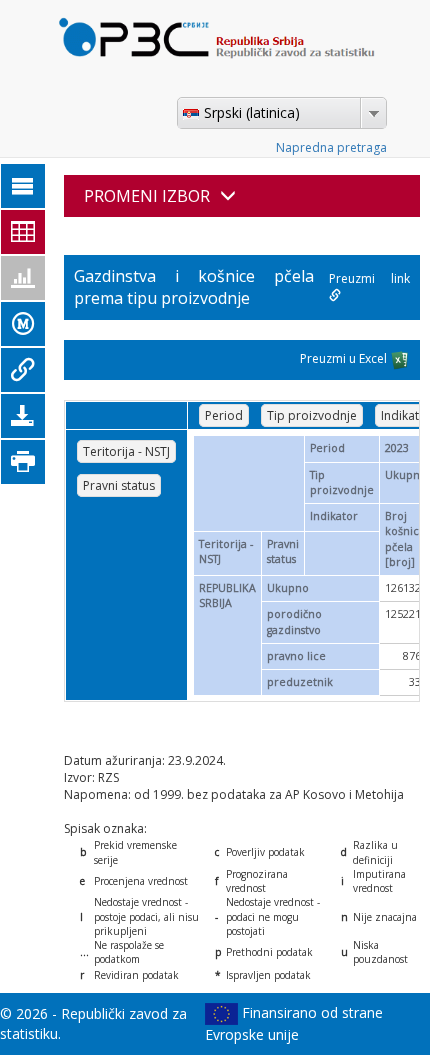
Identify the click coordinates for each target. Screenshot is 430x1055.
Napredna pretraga (331, 147)
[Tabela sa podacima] (23, 232)
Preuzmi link (369, 278)
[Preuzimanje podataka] (23, 416)
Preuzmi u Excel (345, 359)
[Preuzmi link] (23, 370)
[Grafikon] (23, 278)
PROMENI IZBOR (147, 196)
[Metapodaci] (23, 324)
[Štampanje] (23, 462)
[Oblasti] (23, 186)
